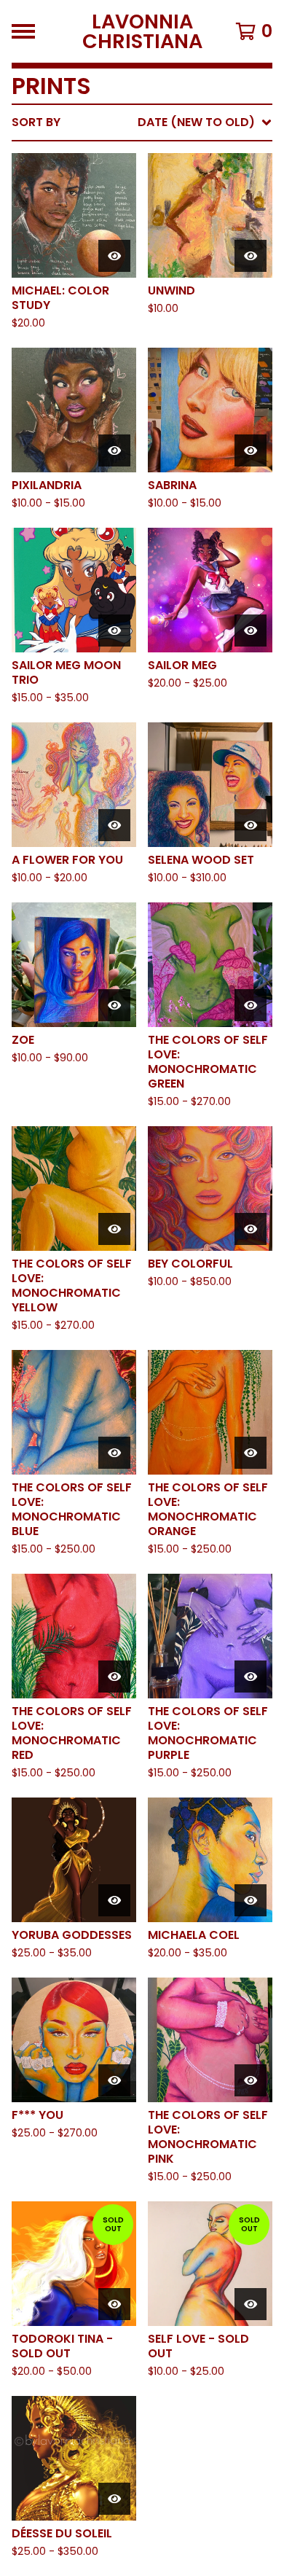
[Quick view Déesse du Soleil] (114, 2499)
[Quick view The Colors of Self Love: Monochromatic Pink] (251, 2080)
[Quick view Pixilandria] (114, 450)
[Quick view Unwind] (251, 256)
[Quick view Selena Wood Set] (251, 825)
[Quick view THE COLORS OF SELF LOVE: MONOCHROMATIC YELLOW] (114, 1229)
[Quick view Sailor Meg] (251, 631)
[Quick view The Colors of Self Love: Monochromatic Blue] (114, 1453)
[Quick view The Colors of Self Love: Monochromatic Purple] (251, 1677)
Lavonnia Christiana (142, 31)
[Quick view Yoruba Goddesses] (114, 1900)
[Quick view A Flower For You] (114, 825)
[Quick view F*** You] (114, 2080)
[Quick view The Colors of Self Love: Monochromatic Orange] (251, 1453)
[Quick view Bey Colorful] (251, 1229)
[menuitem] (142, 122)
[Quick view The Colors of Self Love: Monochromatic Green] (251, 1005)
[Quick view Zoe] (114, 1005)
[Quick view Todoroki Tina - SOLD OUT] (114, 2304)
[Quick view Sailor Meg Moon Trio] (114, 631)
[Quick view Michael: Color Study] (114, 256)
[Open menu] (23, 31)
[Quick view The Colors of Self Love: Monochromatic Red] (114, 1677)
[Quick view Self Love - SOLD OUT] (251, 2304)
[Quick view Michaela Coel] (251, 1900)
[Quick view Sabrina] (251, 450)
